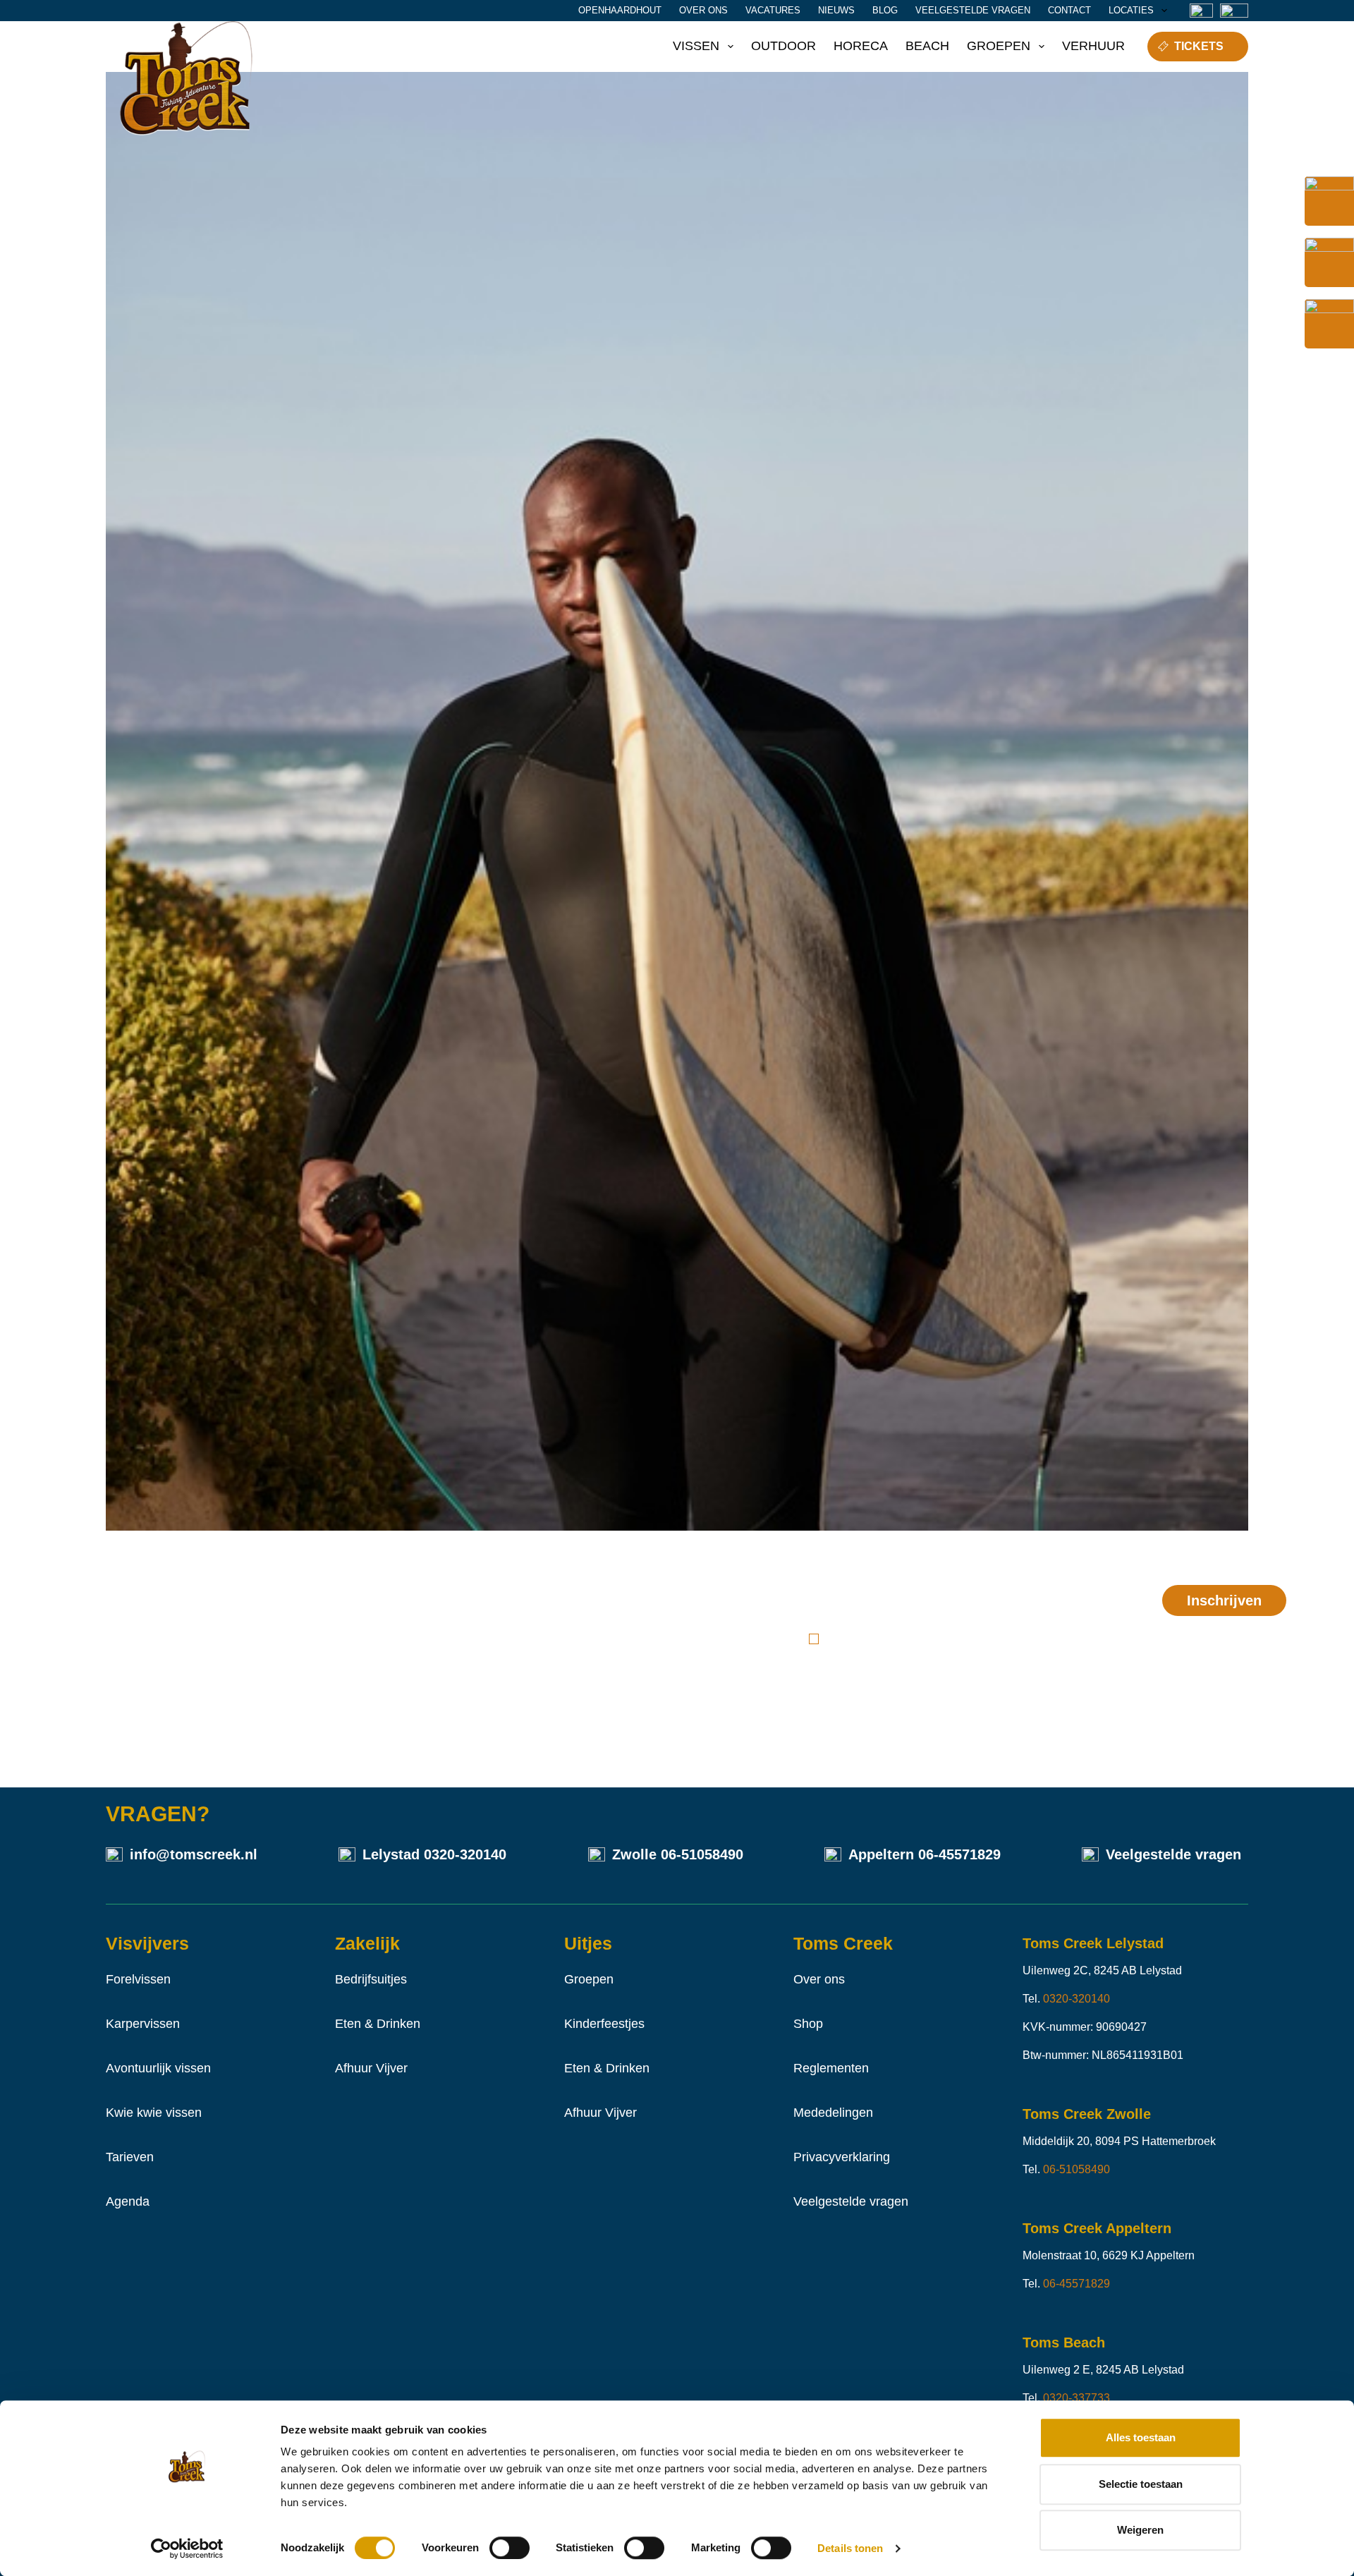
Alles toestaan (1141, 2437)
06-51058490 (702, 1854)
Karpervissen (143, 2024)
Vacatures (773, 10)
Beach (927, 46)
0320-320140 (465, 1854)
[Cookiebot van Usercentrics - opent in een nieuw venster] (187, 2548)
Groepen (999, 46)
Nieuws (836, 10)
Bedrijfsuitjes (371, 1979)
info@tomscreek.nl (194, 1854)
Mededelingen (833, 2113)
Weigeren (1140, 2530)
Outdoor (783, 46)
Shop (808, 2024)
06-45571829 (959, 1854)
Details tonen (850, 2548)
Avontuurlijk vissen (158, 2068)
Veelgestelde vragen (973, 10)
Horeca (861, 46)
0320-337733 (1077, 2398)
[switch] (510, 2548)
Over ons (703, 10)
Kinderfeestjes (604, 2024)
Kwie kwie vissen (154, 2113)
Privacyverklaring (842, 2157)
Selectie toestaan (1141, 2484)
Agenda (128, 2201)
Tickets (1199, 46)
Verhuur (1093, 46)
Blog (885, 10)
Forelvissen (138, 1979)
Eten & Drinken (378, 2024)
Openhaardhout (620, 10)
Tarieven (130, 2157)
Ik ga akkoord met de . (940, 1639)
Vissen (696, 46)
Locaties (1131, 10)
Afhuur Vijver (371, 2068)
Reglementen (831, 2068)
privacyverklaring (969, 1639)
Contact (1069, 10)
